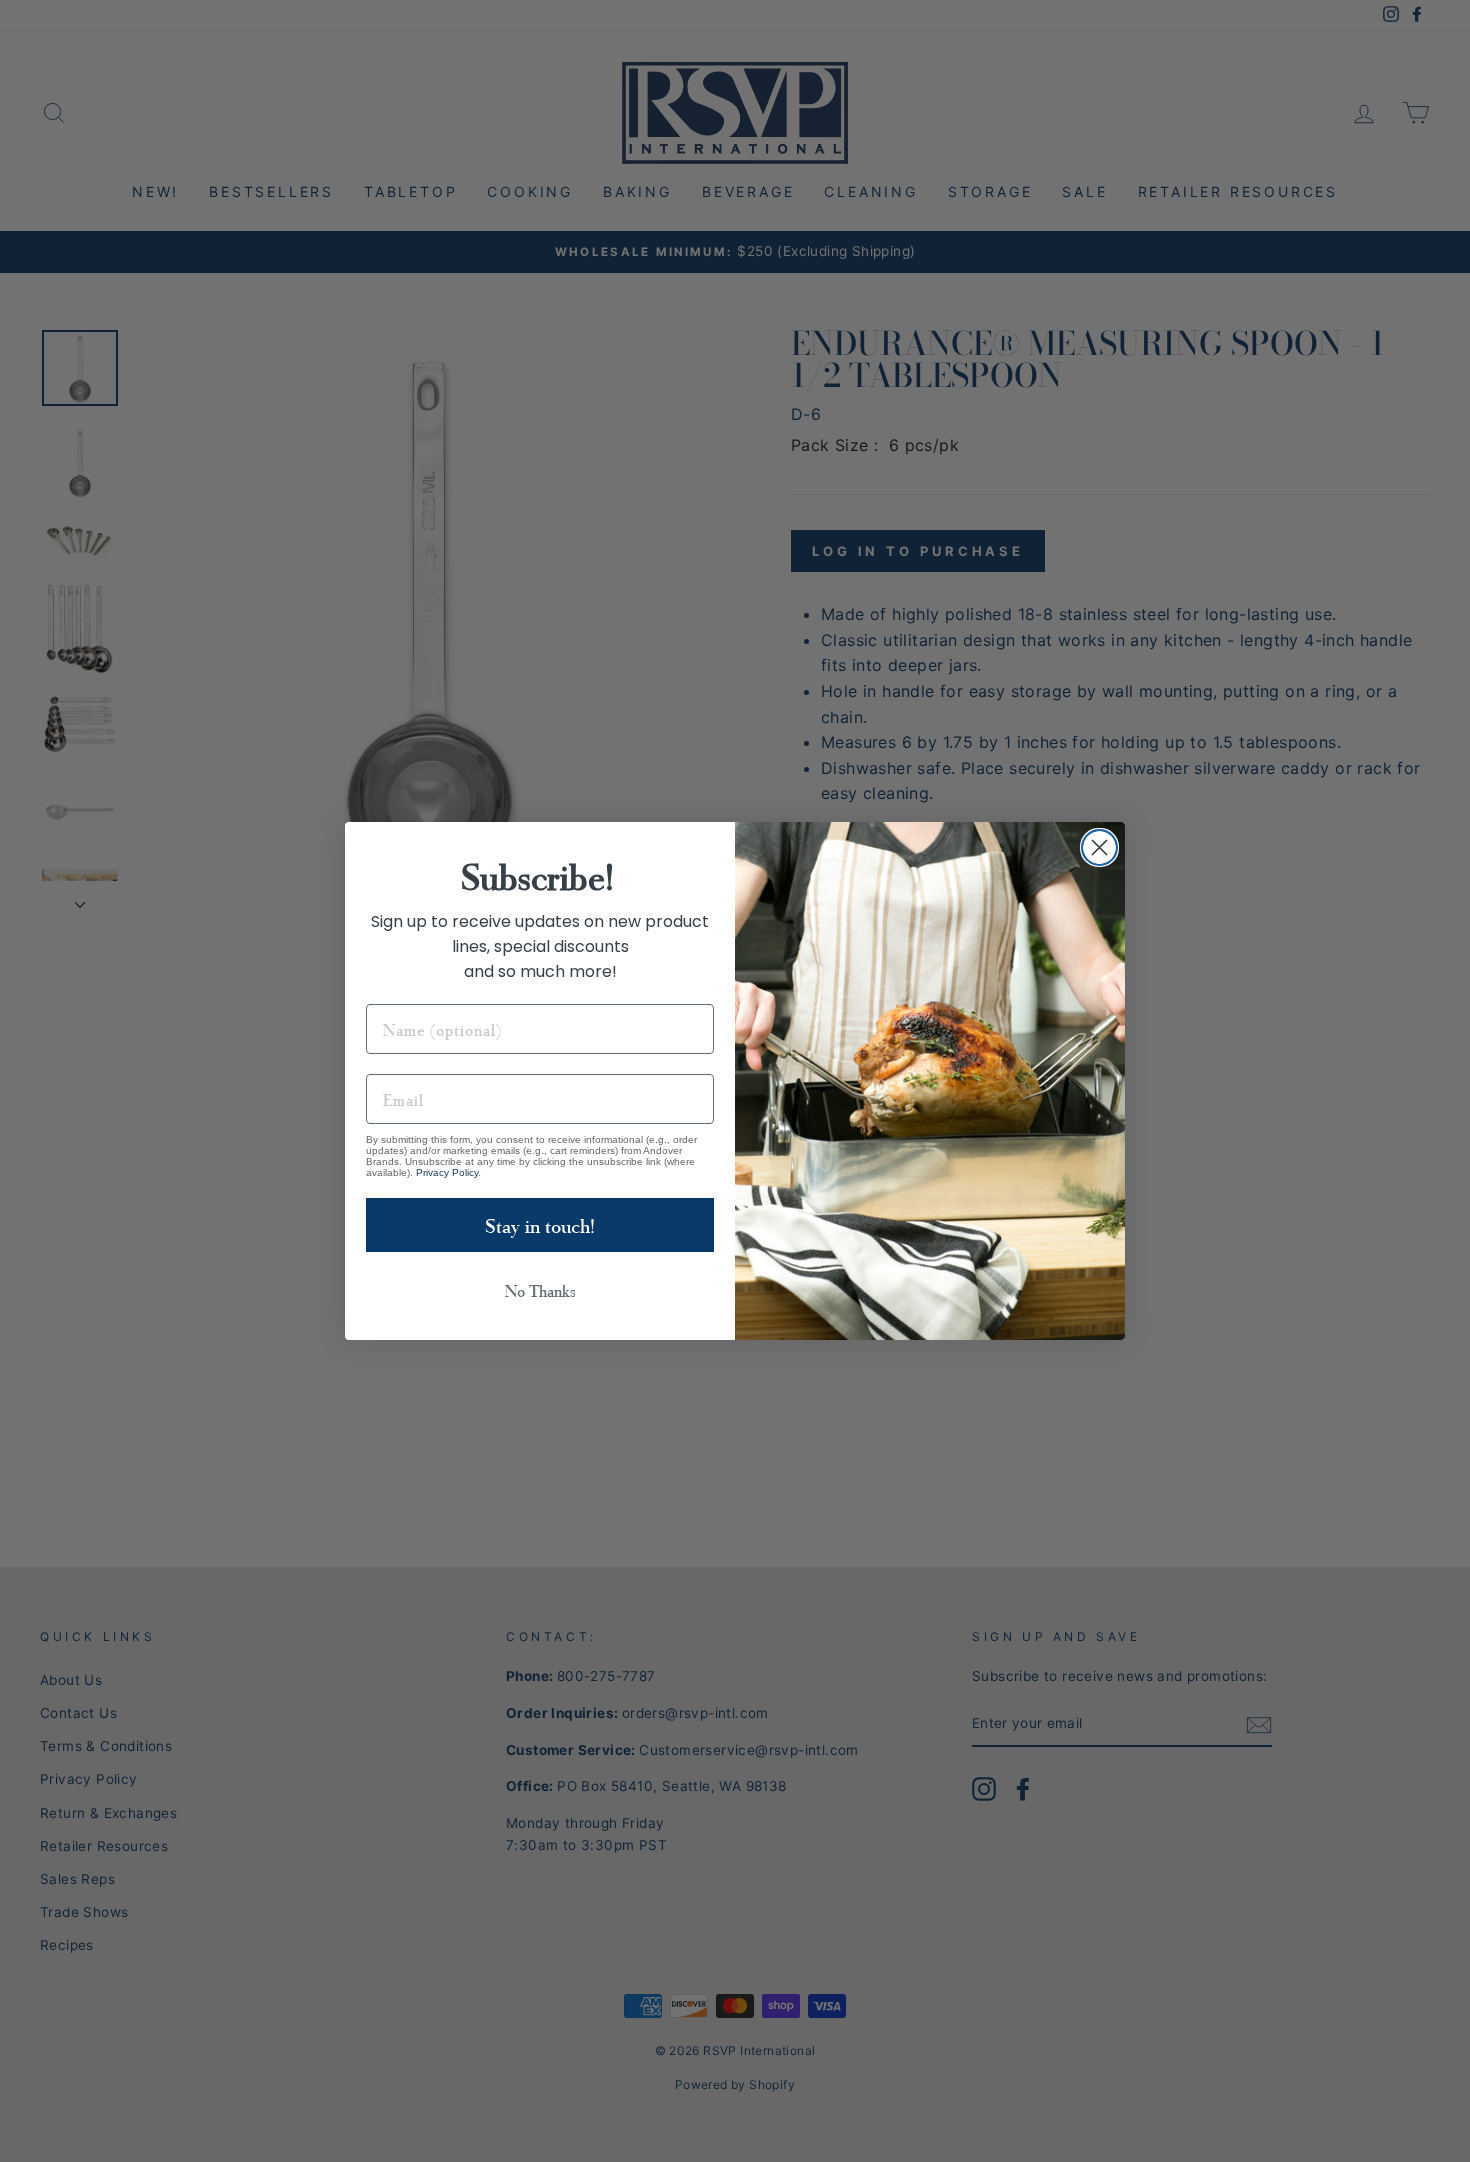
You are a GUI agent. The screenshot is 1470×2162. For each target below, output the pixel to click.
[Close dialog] (1099, 847)
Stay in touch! (540, 1225)
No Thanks (540, 1290)
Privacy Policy (447, 1172)
